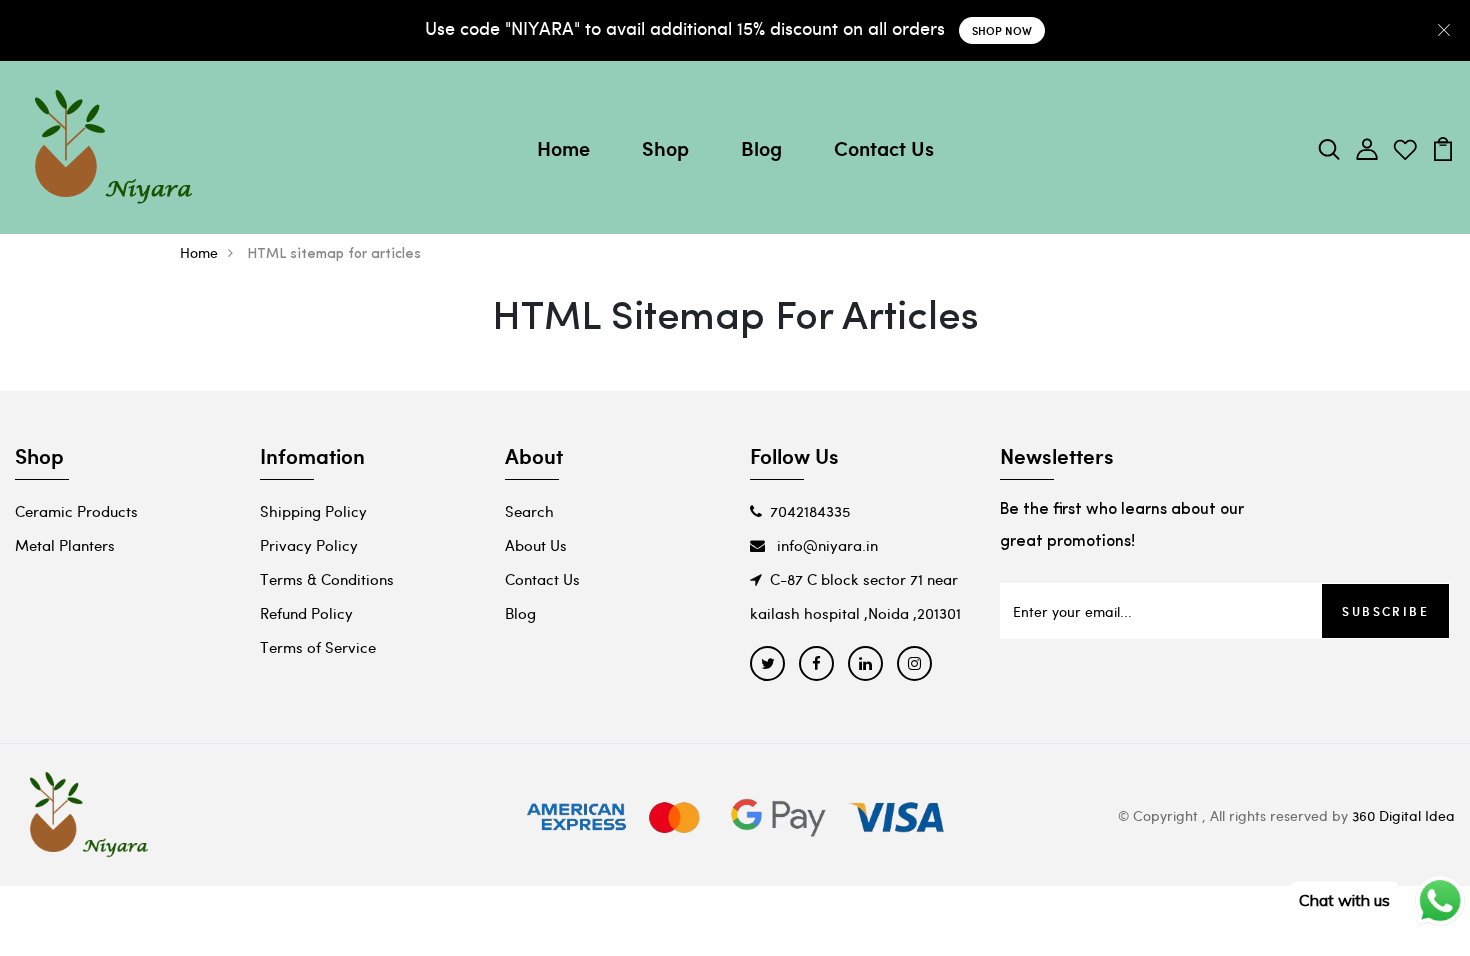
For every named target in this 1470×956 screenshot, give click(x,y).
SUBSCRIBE (1385, 611)
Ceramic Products (76, 511)
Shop (665, 147)
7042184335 (810, 511)
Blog (761, 147)
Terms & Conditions (327, 579)
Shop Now (1002, 30)
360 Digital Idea (1403, 815)
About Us (536, 545)
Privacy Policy (309, 545)
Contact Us (884, 147)
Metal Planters (65, 545)
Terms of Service (318, 647)
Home (563, 147)
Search (529, 511)
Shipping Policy (313, 511)
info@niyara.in (825, 545)
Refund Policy (306, 613)
